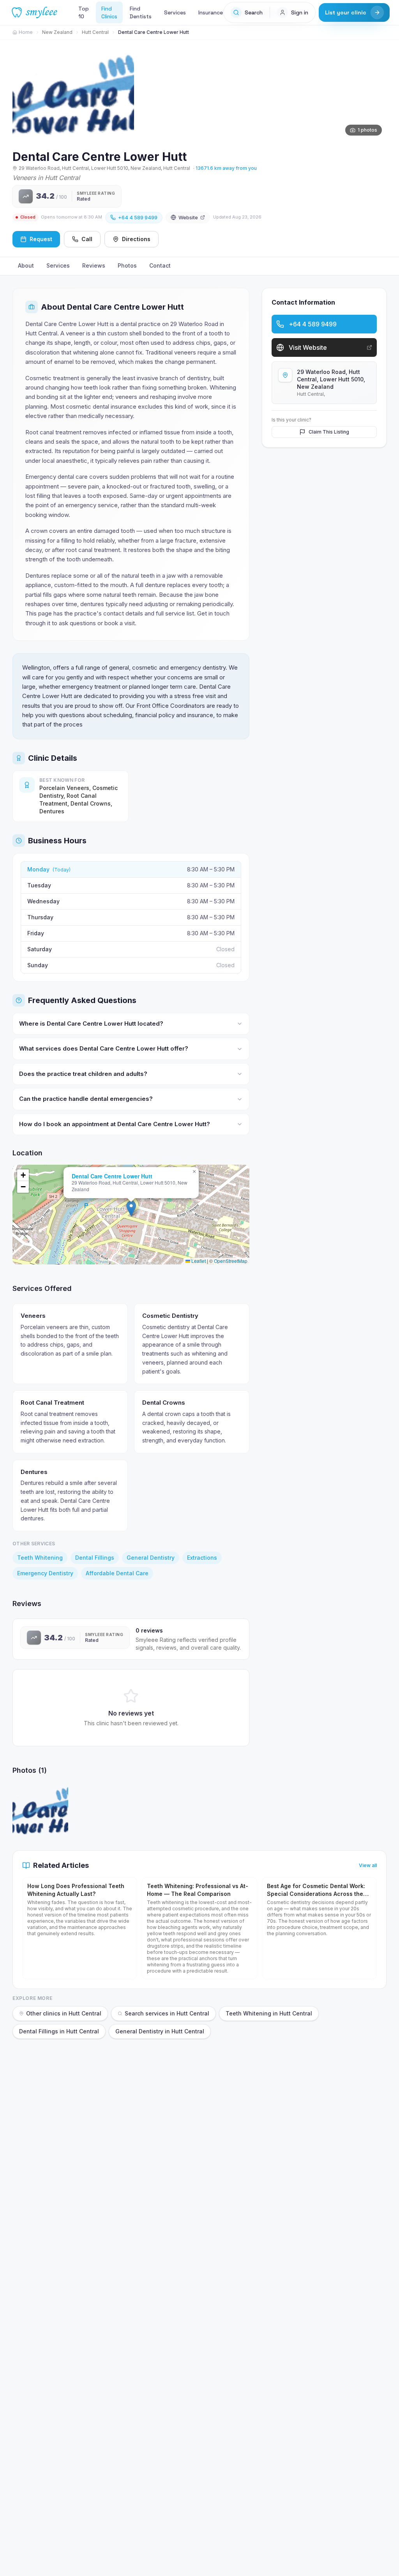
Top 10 (84, 12)
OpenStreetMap (231, 1261)
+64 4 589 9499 (138, 217)
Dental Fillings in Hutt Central (59, 2031)
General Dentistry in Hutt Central (160, 2031)
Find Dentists (141, 12)
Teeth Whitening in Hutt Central (269, 2013)
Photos (127, 265)
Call (87, 239)
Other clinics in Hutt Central (64, 2013)
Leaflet (198, 1261)
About (26, 265)
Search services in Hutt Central (167, 2013)
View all (368, 1865)
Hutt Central (95, 32)
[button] (131, 1209)
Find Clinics (109, 12)
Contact (160, 265)
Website (188, 217)
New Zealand (57, 32)
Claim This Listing (329, 432)
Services (175, 12)
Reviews (94, 265)
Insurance (211, 12)
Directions (136, 239)
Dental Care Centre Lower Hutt (112, 1176)
